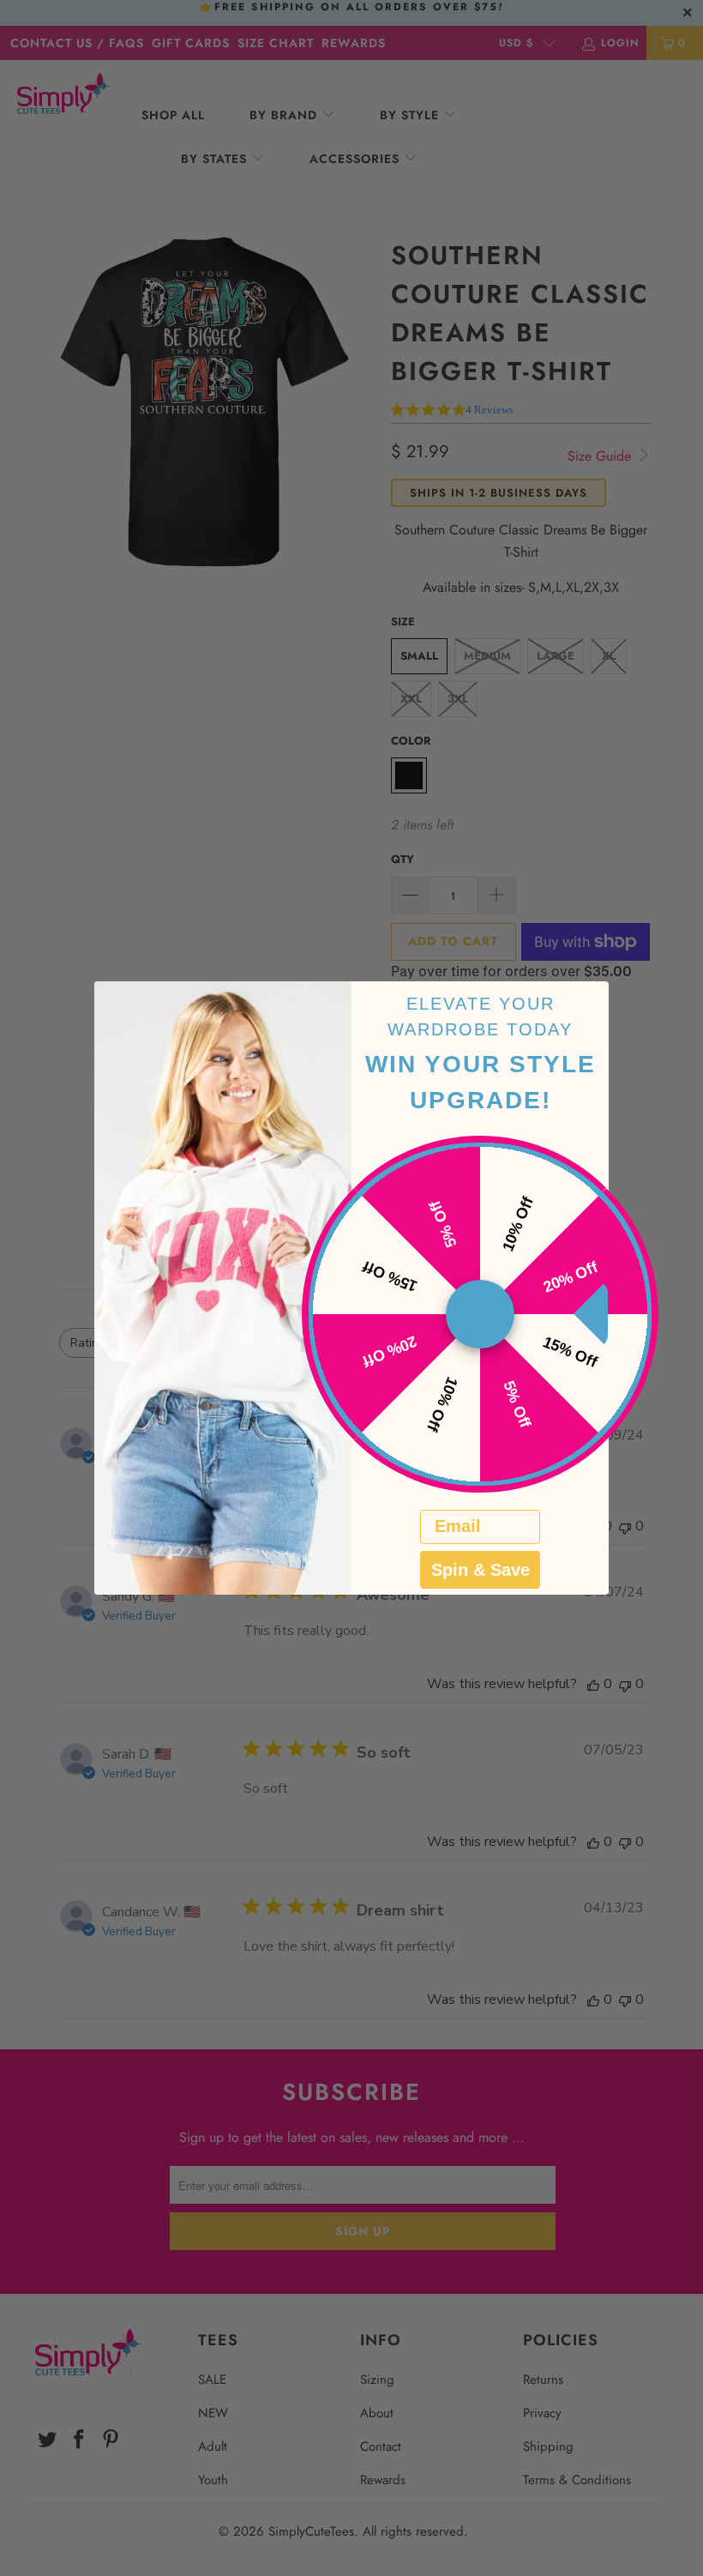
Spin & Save (481, 1570)
